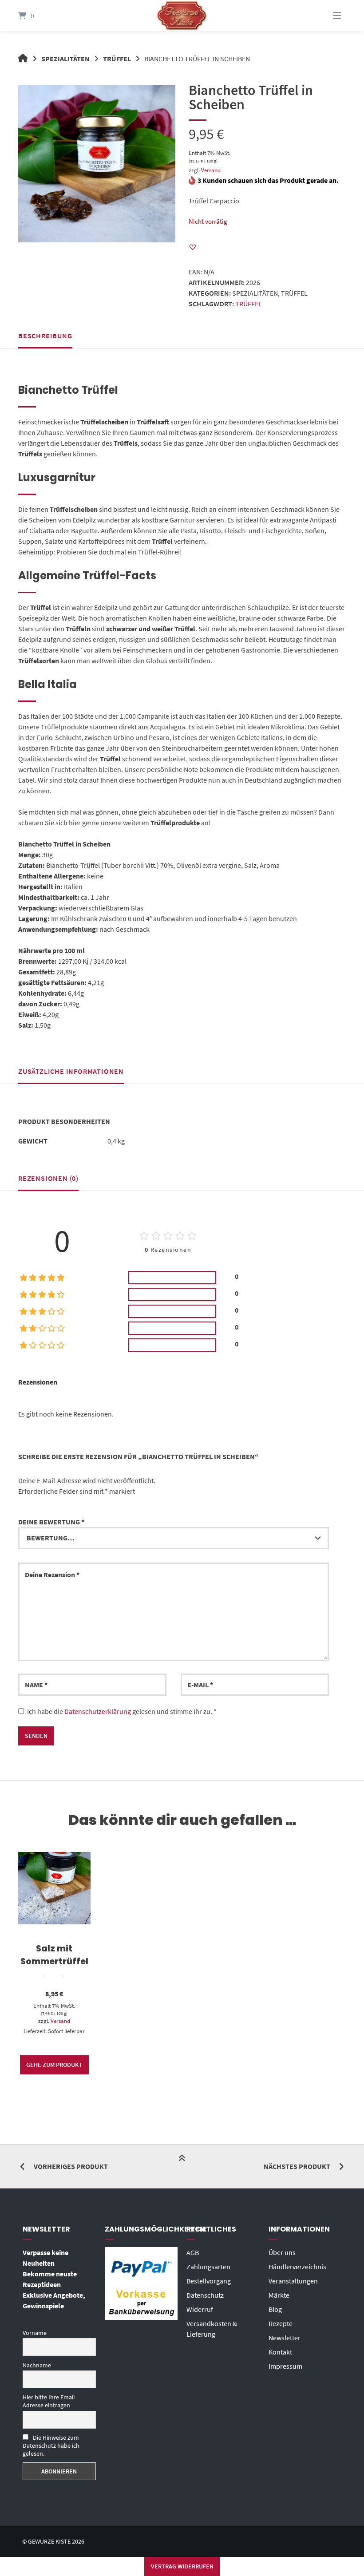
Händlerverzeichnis (297, 2267)
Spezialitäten (65, 59)
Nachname (37, 2365)
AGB (193, 2252)
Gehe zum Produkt (54, 2065)
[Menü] (326, 16)
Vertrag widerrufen (182, 2566)
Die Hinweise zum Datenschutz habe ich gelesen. (51, 2445)
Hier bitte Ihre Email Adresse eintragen (49, 2401)
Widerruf (200, 2309)
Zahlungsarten (208, 2267)
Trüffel (117, 59)
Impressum (285, 2366)
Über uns (282, 2252)
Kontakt (280, 2352)
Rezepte (281, 2323)
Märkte (279, 2295)
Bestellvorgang (209, 2281)
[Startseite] (182, 16)
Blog (275, 2309)
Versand (211, 170)
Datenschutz (205, 2295)
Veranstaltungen (293, 2281)
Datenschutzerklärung (98, 1711)
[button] (193, 247)
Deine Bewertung (51, 1522)
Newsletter (285, 2338)
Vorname (35, 2333)
